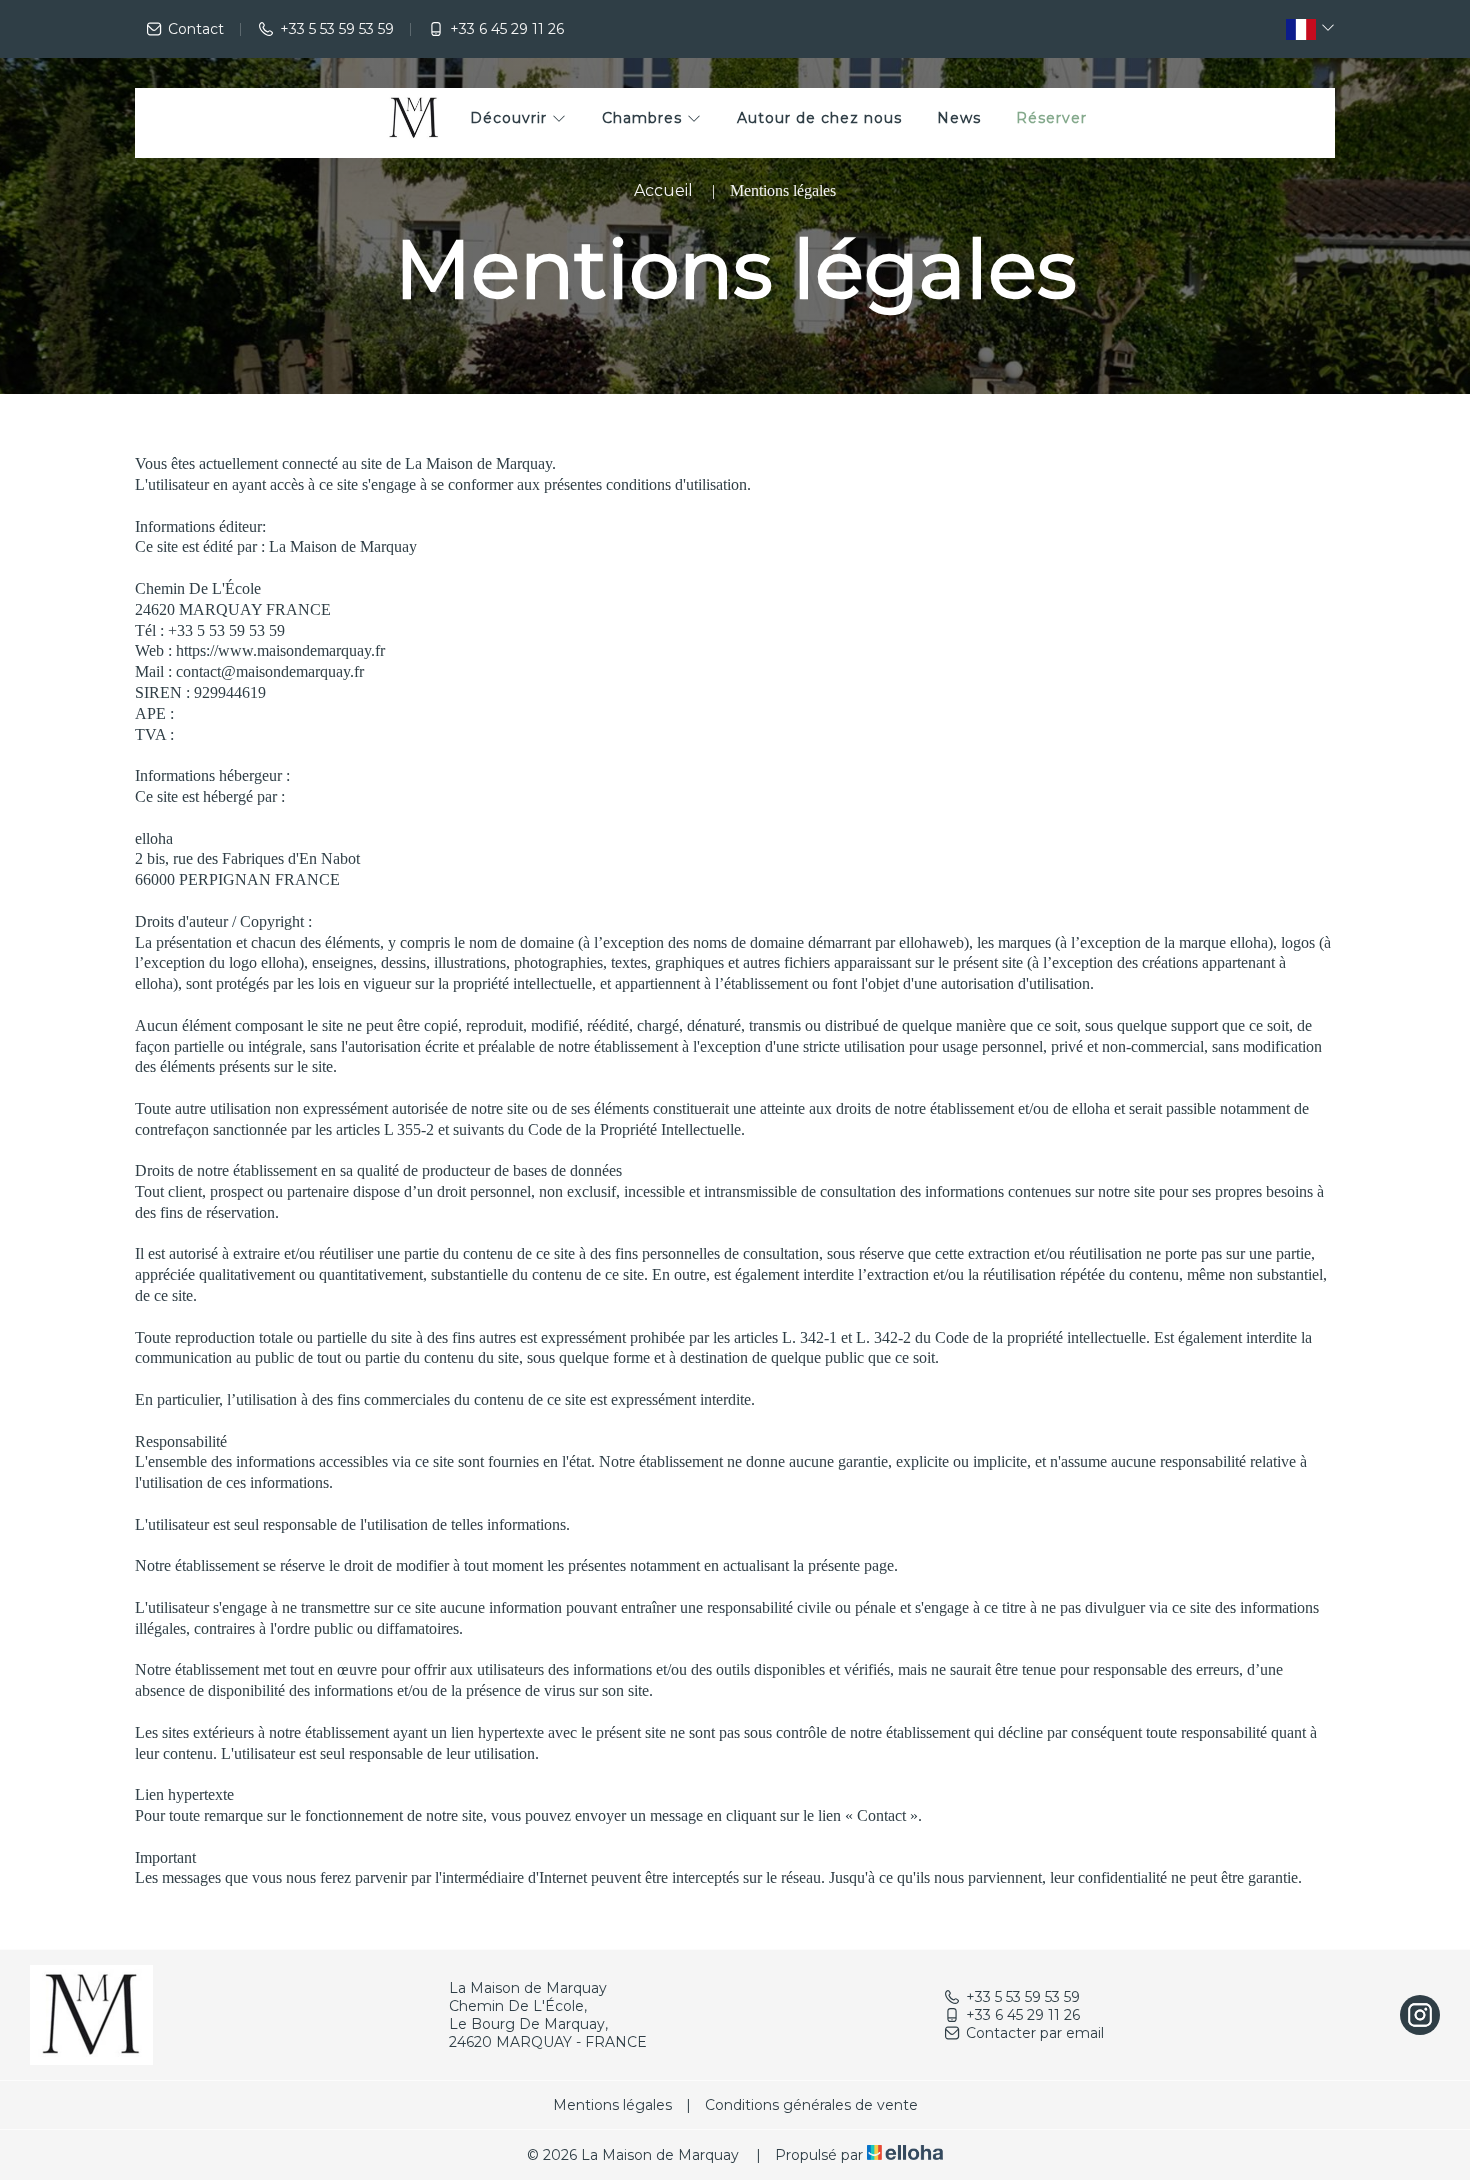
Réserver (1051, 118)
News (959, 118)
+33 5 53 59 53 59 (1023, 1997)
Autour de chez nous (819, 118)
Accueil (663, 190)
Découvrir (511, 118)
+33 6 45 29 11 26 (1023, 2015)
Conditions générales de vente (811, 2105)
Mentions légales (612, 2105)
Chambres (644, 118)
